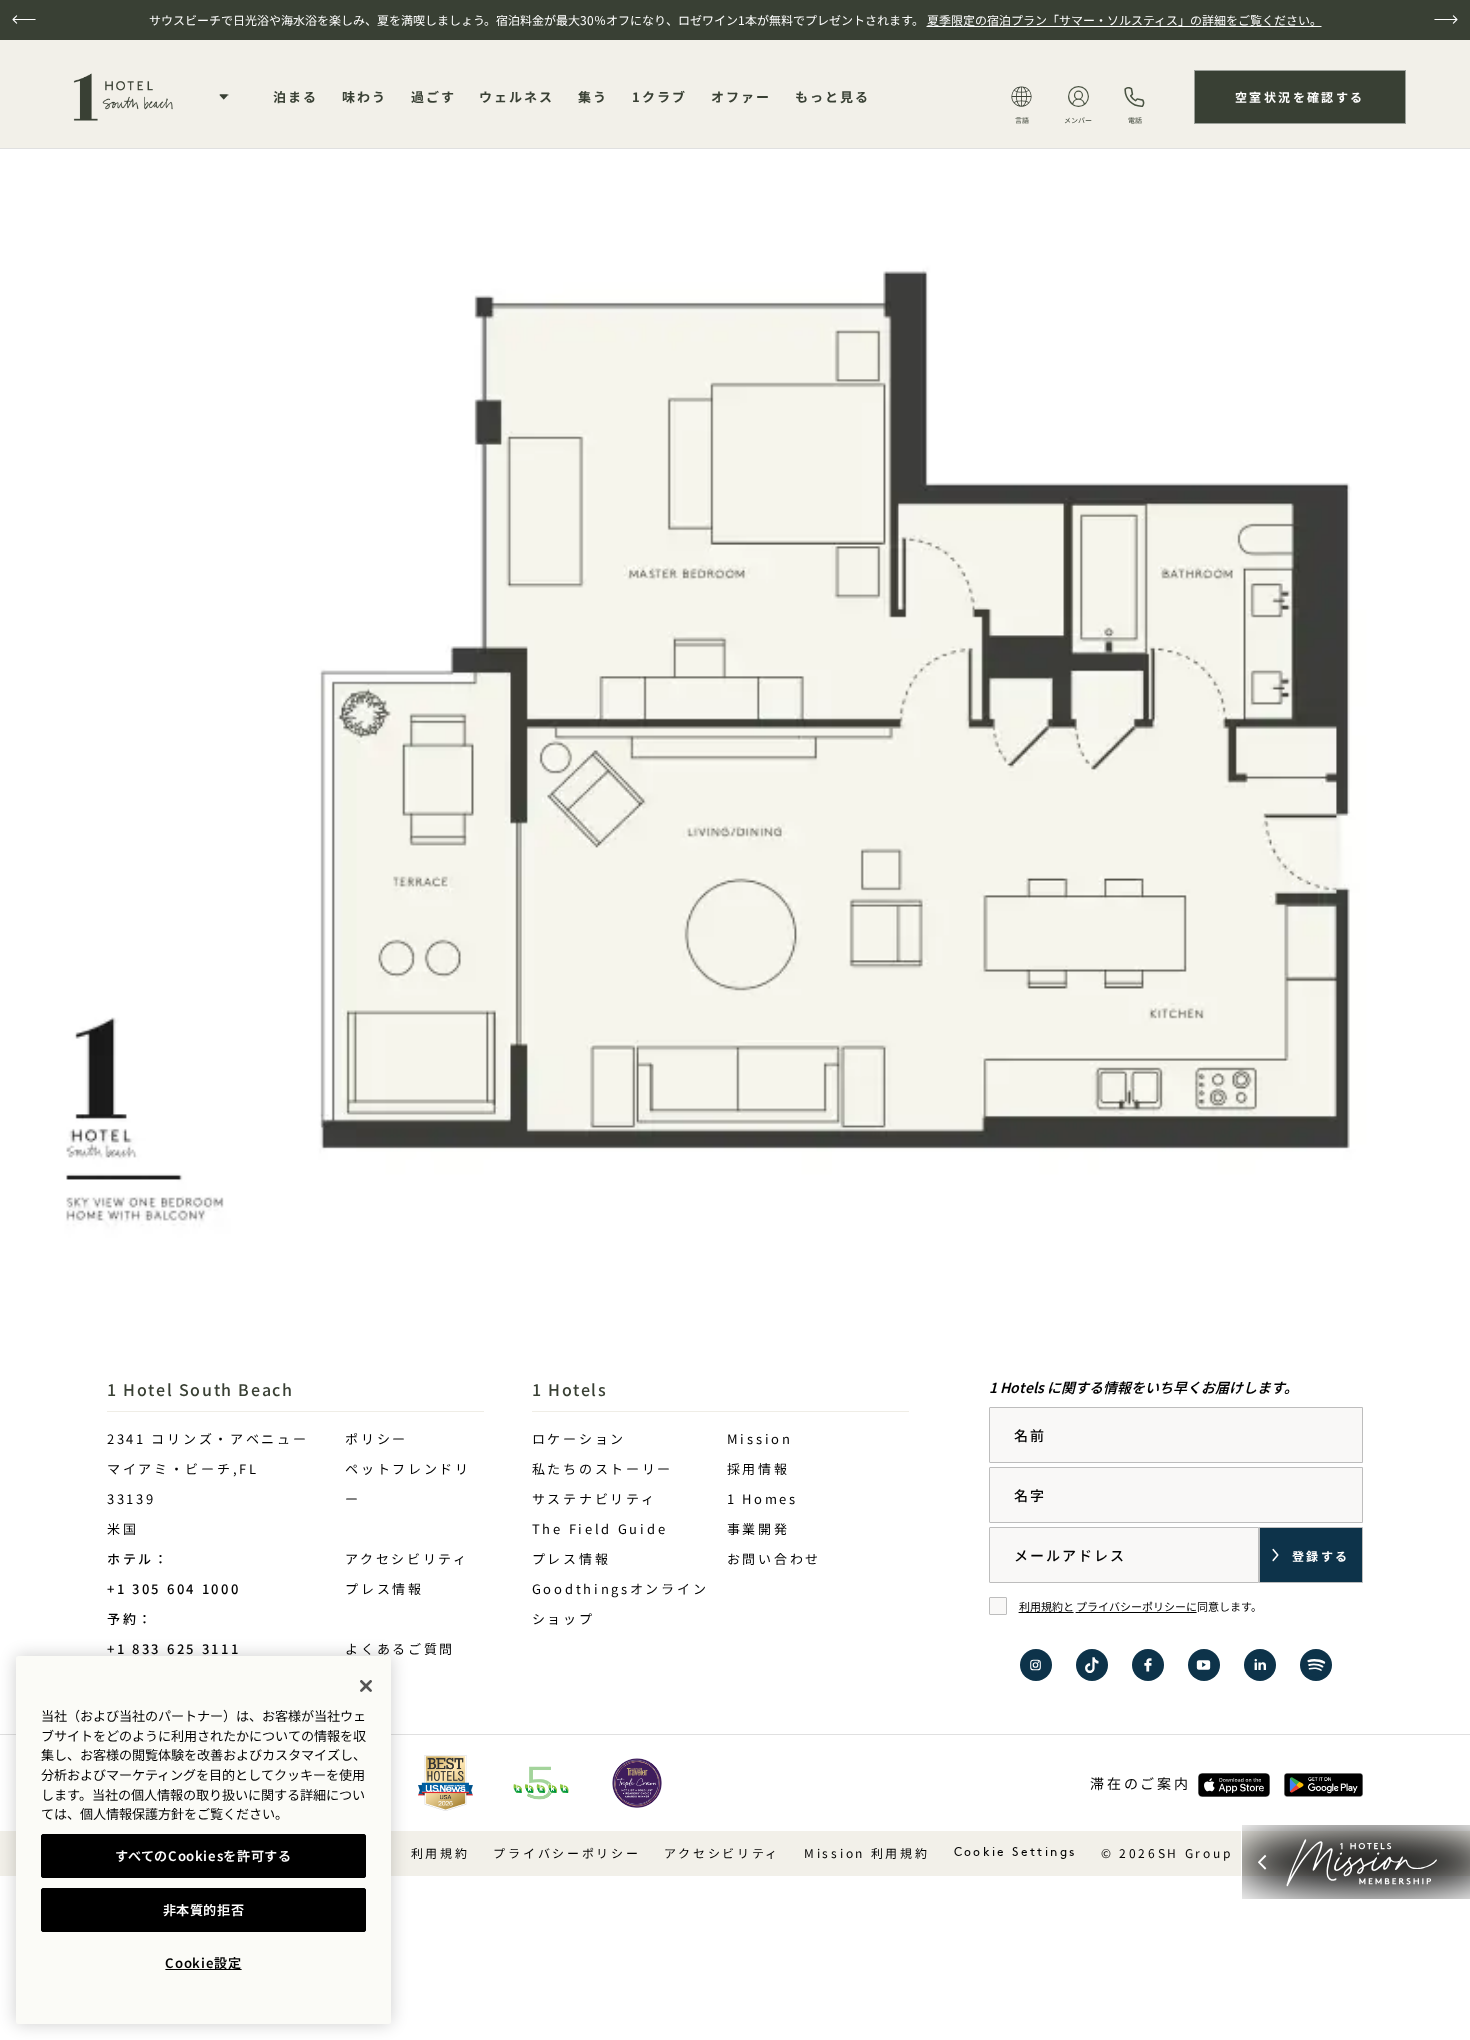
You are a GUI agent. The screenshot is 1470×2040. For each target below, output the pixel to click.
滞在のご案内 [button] (1140, 1783)
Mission (760, 1438)
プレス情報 (384, 1588)
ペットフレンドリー (408, 1483)
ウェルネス (516, 96)
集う (593, 96)
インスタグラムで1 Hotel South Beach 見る (1036, 1665)
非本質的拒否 (204, 1909)
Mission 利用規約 (866, 1852)
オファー (741, 96)
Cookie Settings (1015, 1853)
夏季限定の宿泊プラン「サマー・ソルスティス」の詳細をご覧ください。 (1124, 19)
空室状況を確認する (1300, 96)
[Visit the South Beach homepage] (125, 97)
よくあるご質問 (400, 1648)
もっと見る (832, 96)
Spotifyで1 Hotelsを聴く (1316, 1665)
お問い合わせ (774, 1558)
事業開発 (758, 1528)
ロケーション (579, 1438)
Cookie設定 (203, 1962)
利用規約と (1046, 1606)
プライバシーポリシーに (1136, 1606)
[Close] (366, 1686)
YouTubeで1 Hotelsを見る (1204, 1665)
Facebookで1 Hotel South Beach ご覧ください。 (1148, 1665)
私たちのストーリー (602, 1468)
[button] (24, 19)
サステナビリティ (594, 1498)
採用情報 (758, 1468)
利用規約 (440, 1852)
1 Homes (762, 1498)
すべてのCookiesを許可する (203, 1855)
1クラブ (659, 96)
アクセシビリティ (407, 1558)
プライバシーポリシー (566, 1852)
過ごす (433, 96)
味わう (364, 96)
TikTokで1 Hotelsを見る (1092, 1665)
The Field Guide (600, 1528)
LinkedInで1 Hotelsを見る (1260, 1665)
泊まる (295, 96)
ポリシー (376, 1438)
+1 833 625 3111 (174, 1648)
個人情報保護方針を (138, 1813)
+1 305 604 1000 (174, 1588)
